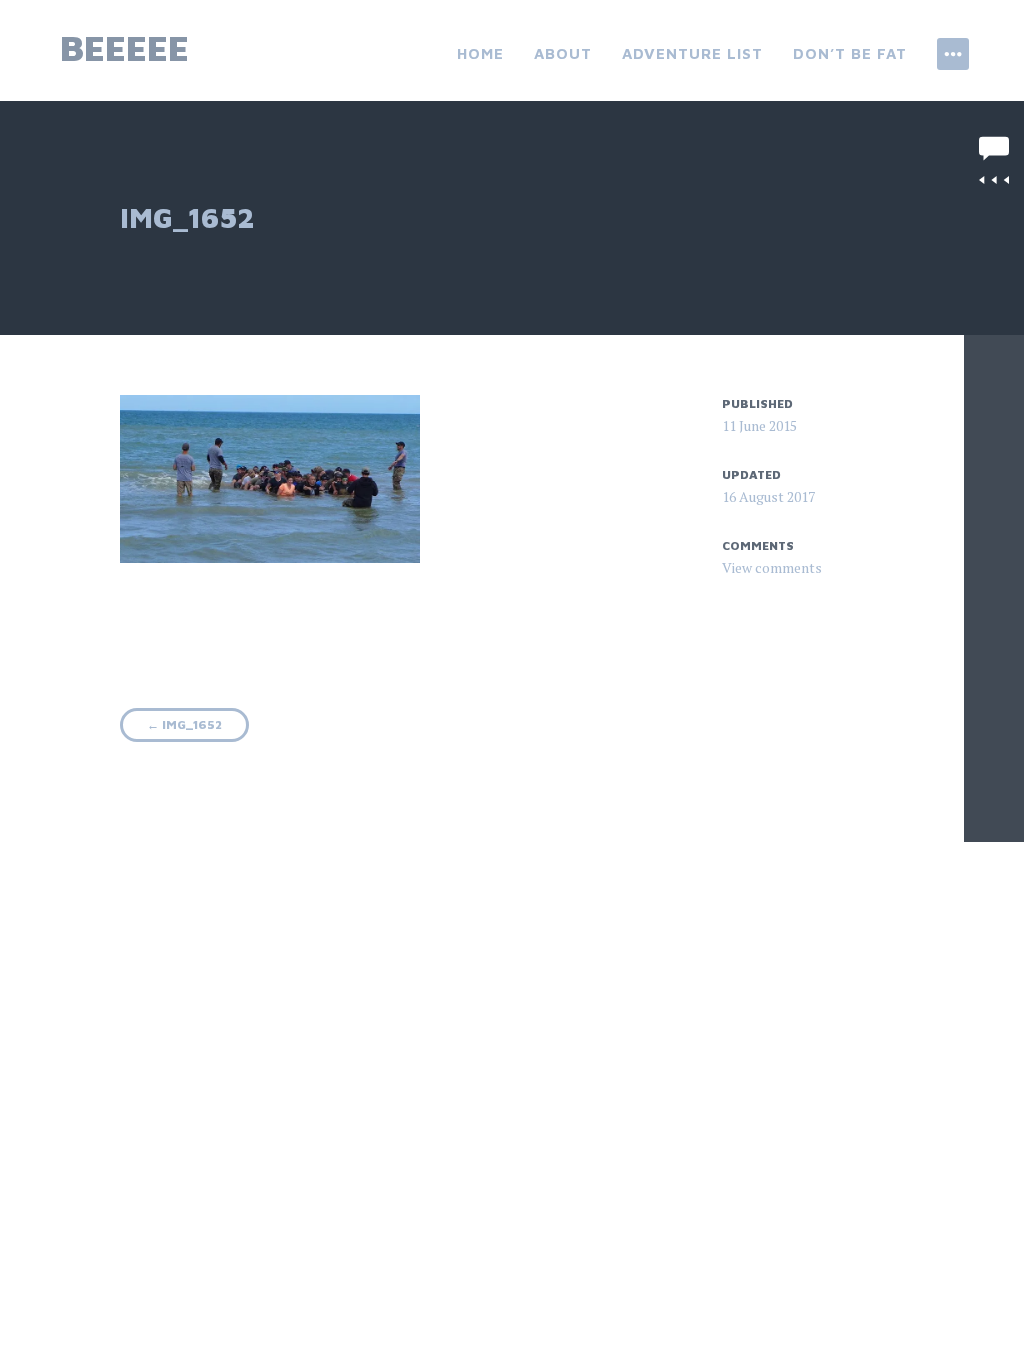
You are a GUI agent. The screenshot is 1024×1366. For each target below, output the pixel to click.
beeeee (124, 47)
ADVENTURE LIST (692, 53)
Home (480, 53)
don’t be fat (850, 53)
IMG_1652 (184, 724)
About (563, 53)
